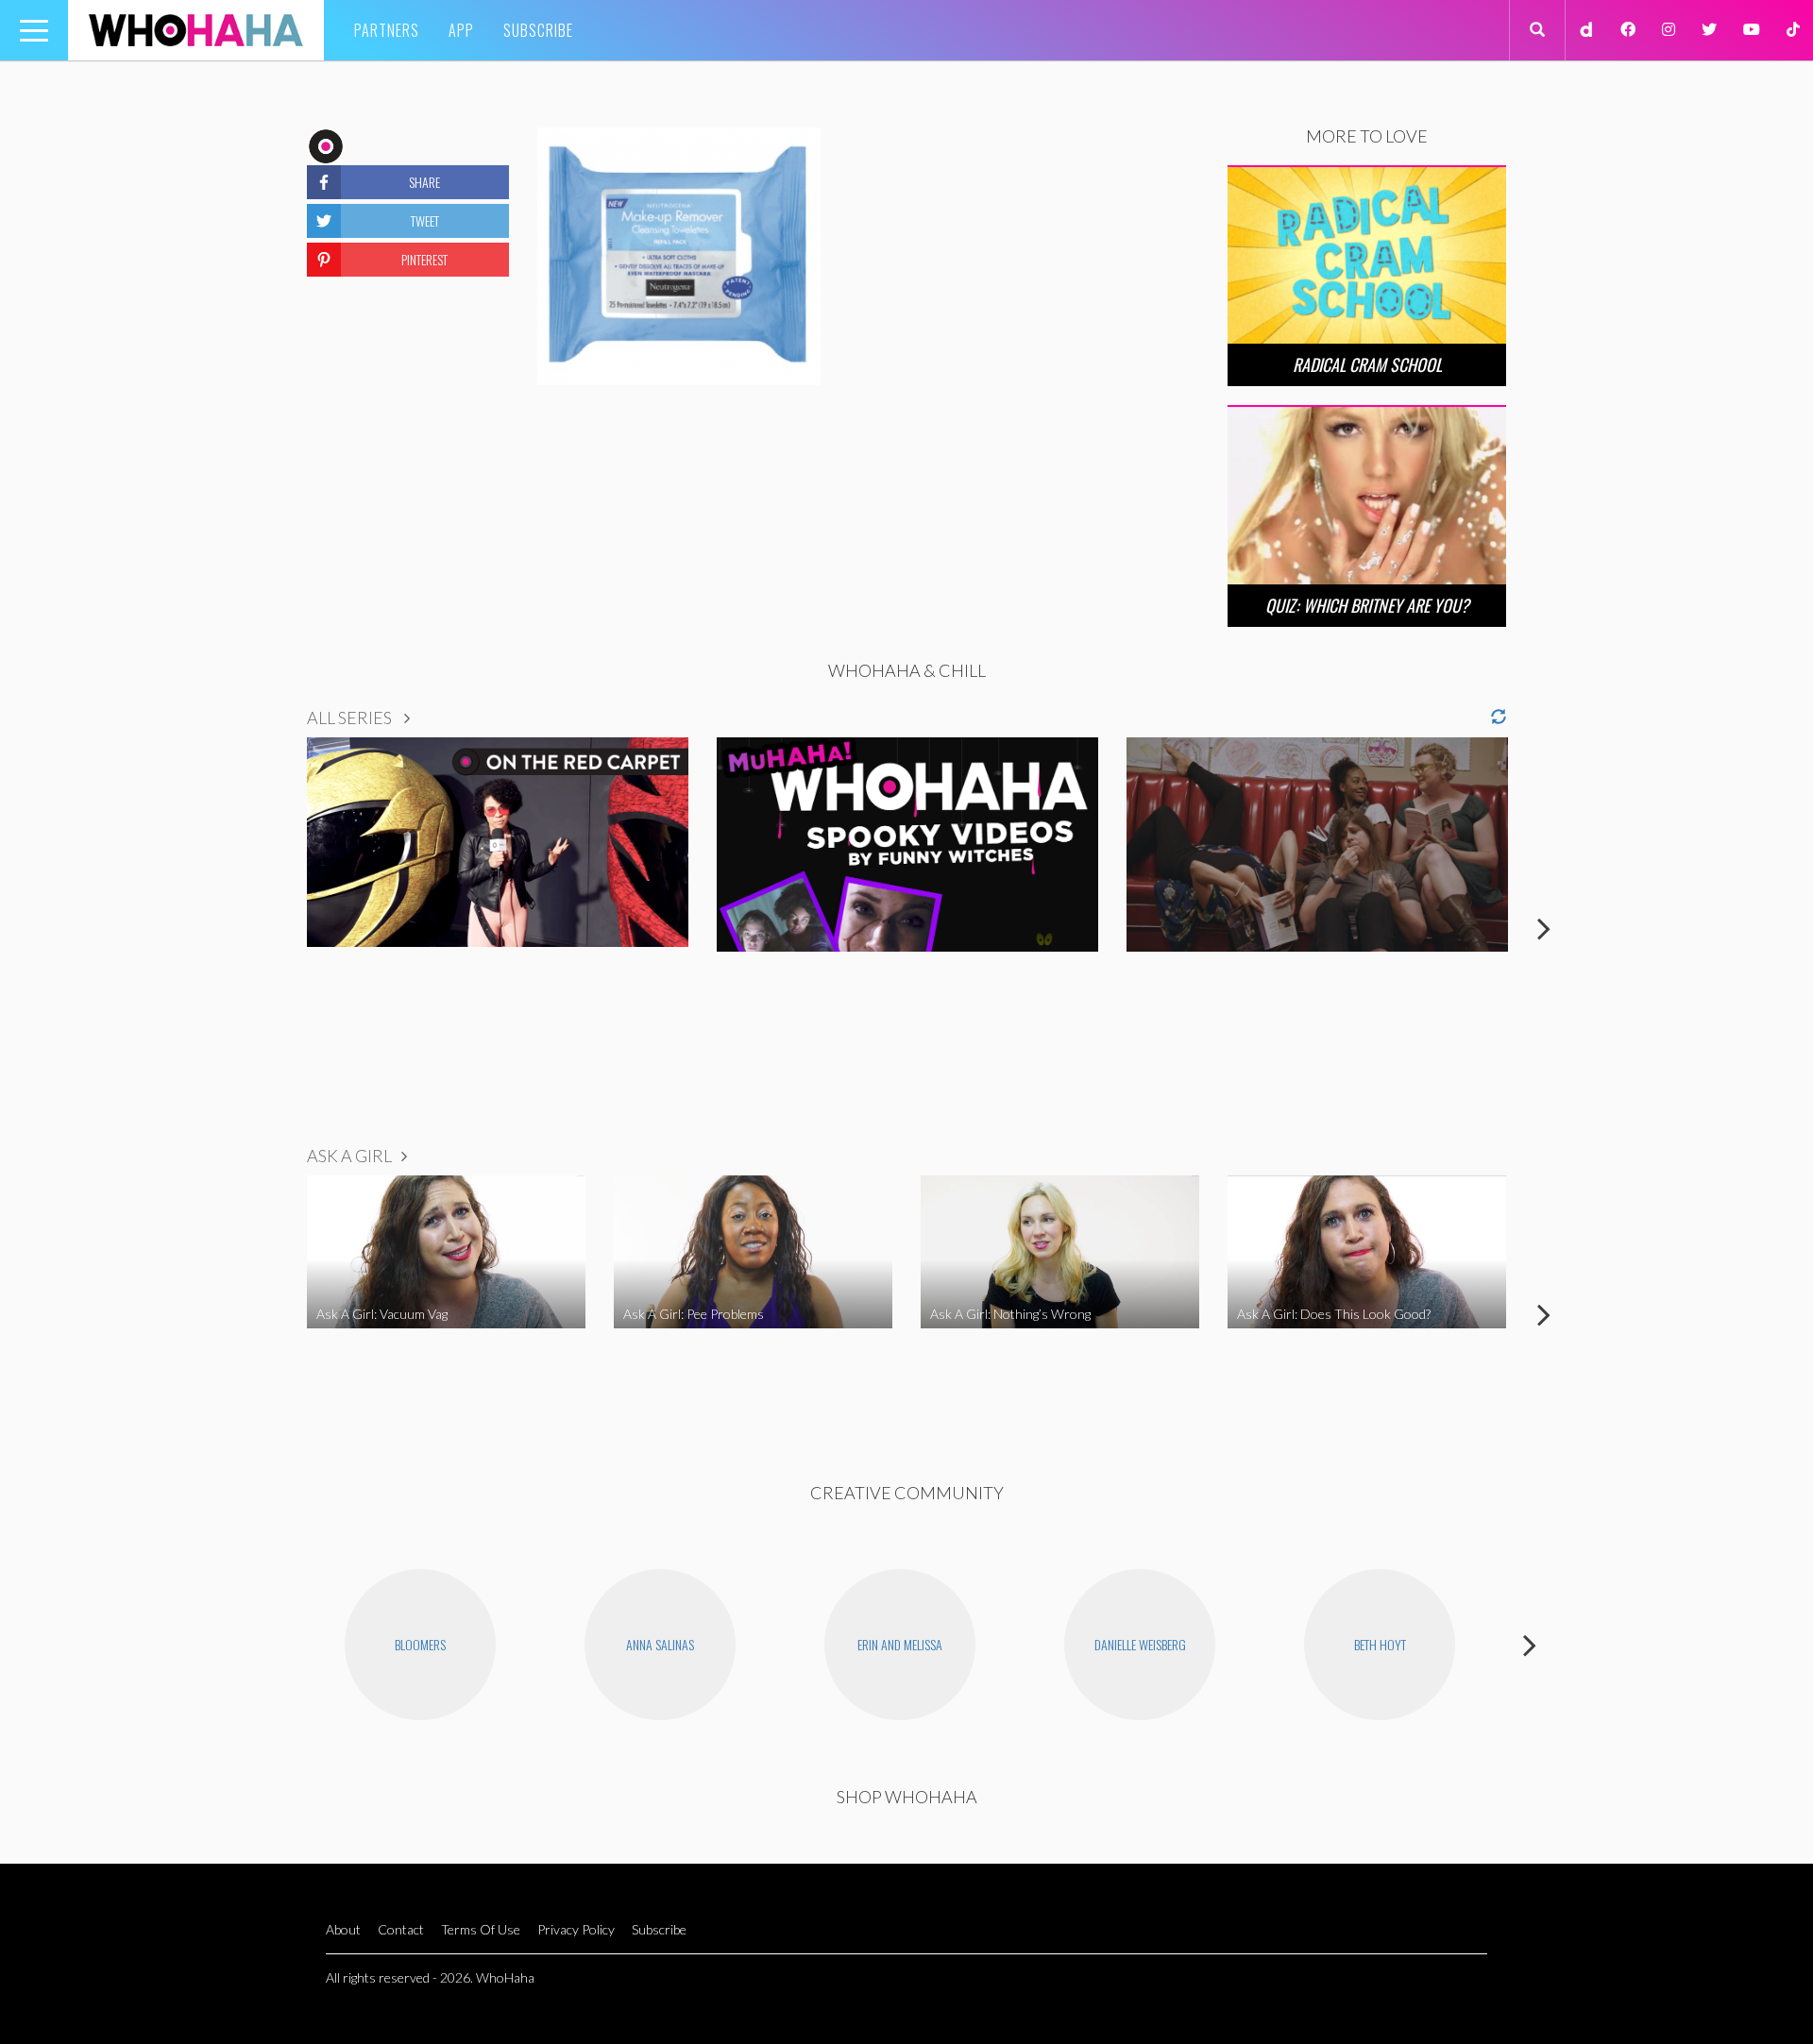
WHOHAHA (196, 30)
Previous (269, 928)
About (343, 1929)
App (461, 30)
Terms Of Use (481, 1929)
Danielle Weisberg (1140, 1644)
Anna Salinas (660, 1644)
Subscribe (538, 30)
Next (1544, 928)
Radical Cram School (1367, 364)
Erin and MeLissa (900, 1644)
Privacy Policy (576, 1929)
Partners (387, 30)
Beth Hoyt (1380, 1644)
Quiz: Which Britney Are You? (1367, 605)
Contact (401, 1929)
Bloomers (420, 1644)
